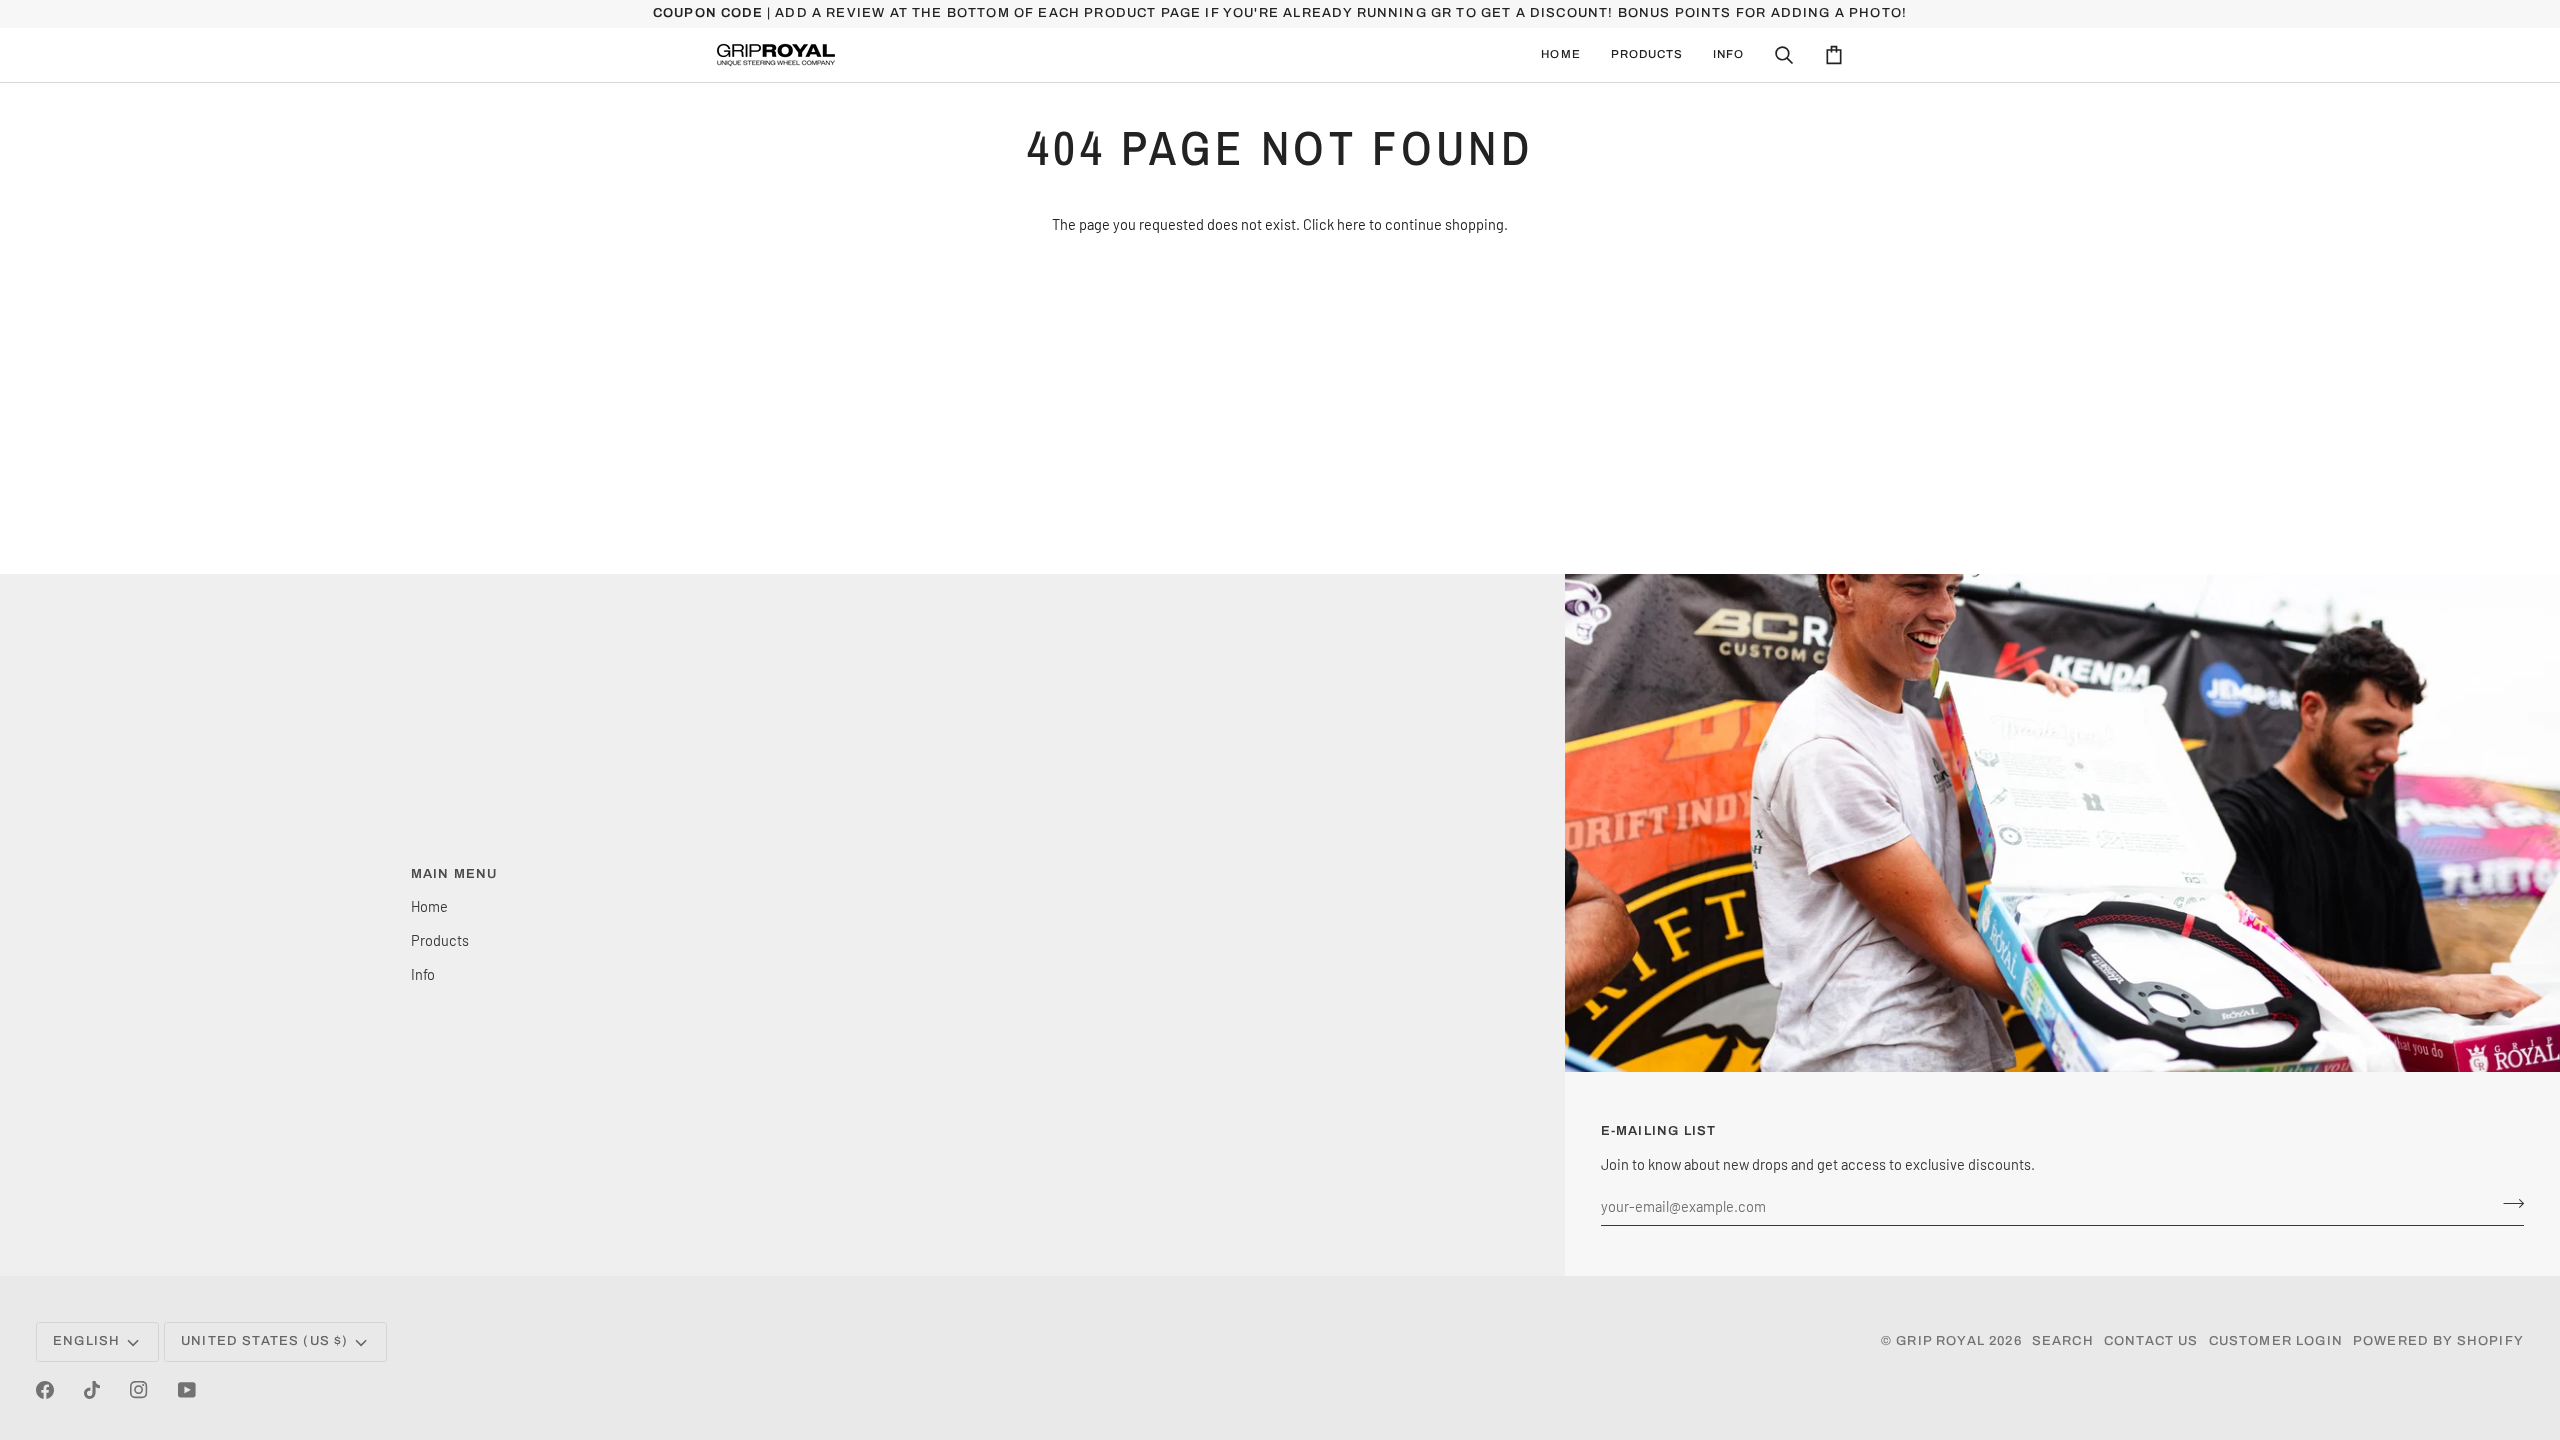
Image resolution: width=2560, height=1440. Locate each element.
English (86, 1341)
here (1351, 224)
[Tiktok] (92, 1390)
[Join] (2507, 1203)
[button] (1647, 55)
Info (423, 974)
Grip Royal (1940, 1341)
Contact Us (2151, 1341)
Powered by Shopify (2438, 1341)
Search (2063, 1341)
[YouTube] (187, 1390)
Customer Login (2276, 1341)
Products (440, 940)
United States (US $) (264, 1341)
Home (429, 906)
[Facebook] (45, 1390)
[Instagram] (139, 1390)
